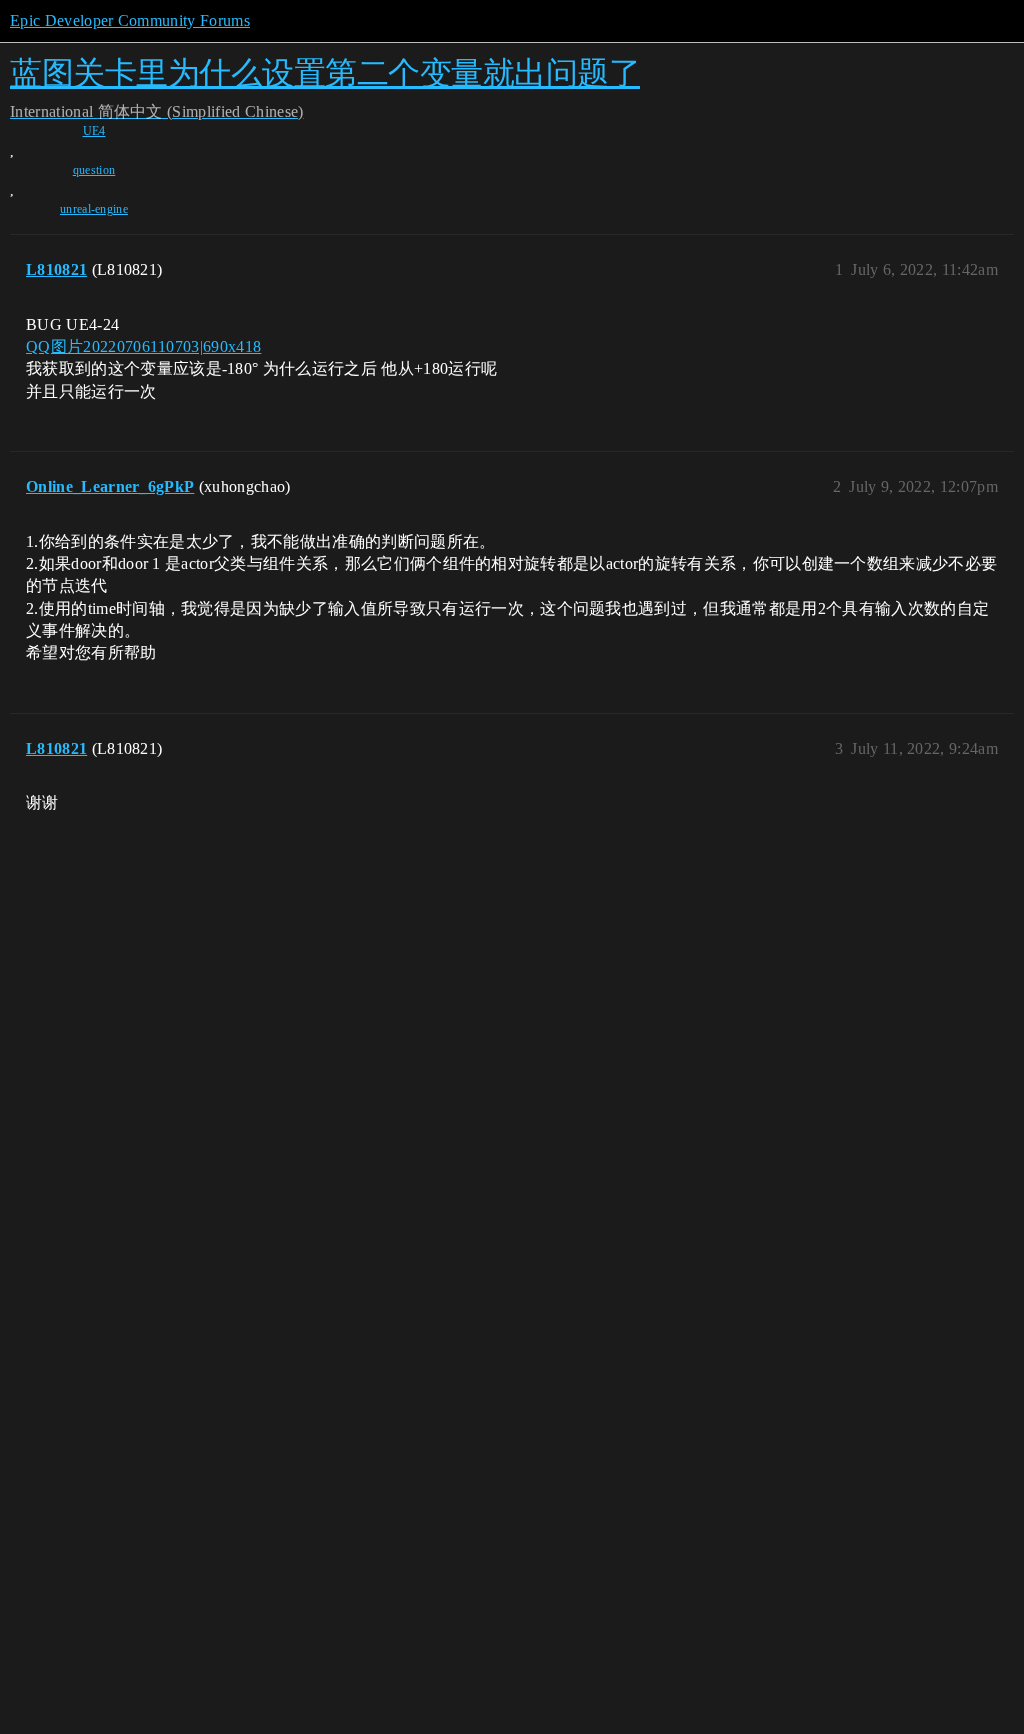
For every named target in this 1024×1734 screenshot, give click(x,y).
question (94, 170)
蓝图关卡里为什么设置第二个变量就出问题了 (325, 72)
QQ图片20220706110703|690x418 (143, 346)
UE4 (94, 131)
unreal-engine (94, 209)
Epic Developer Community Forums (130, 20)
